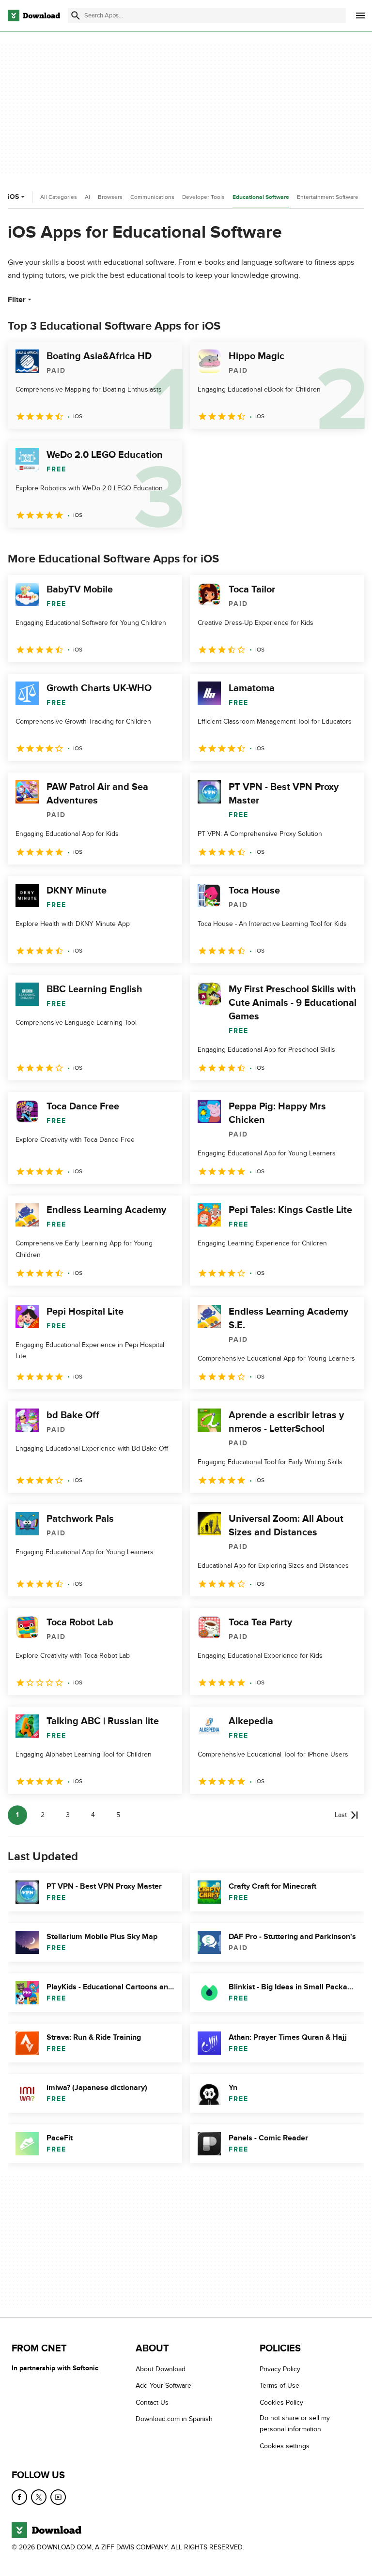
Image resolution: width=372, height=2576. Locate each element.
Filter (17, 300)
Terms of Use (279, 2386)
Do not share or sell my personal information (295, 2424)
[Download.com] (34, 15)
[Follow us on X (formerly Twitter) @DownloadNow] (39, 2497)
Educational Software (261, 197)
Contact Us (152, 2402)
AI (87, 197)
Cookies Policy (281, 2402)
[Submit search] (76, 15)
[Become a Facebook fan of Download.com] (19, 2497)
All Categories (59, 197)
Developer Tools (203, 197)
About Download (161, 2369)
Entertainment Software (328, 197)
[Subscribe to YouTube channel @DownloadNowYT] (58, 2497)
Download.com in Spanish (174, 2419)
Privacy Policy (280, 2369)
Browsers (110, 197)
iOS (13, 197)
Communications (152, 197)
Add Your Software (163, 2386)
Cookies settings (285, 2446)
